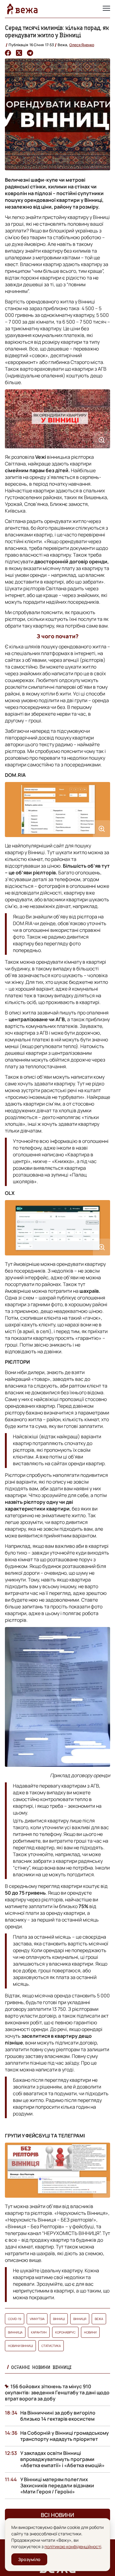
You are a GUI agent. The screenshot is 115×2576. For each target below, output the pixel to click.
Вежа (99, 2319)
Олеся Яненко (82, 45)
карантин (39, 2332)
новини (90, 2332)
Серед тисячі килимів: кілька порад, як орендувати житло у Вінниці (57, 31)
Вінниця (80, 2319)
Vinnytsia (37, 2319)
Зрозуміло (29, 2559)
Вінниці (59, 2319)
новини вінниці (20, 2346)
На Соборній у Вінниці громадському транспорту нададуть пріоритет (65, 2436)
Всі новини (57, 2515)
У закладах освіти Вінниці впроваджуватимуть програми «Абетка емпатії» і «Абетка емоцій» (62, 2459)
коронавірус (65, 2332)
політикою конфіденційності (73, 2546)
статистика (51, 2346)
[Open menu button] (106, 9)
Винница (15, 2332)
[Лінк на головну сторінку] (22, 9)
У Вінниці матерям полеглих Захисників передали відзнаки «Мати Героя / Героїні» (57, 2485)
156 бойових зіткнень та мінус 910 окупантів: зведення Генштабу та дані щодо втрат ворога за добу (57, 2393)
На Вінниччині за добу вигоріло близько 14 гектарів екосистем (58, 2416)
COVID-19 (15, 2319)
